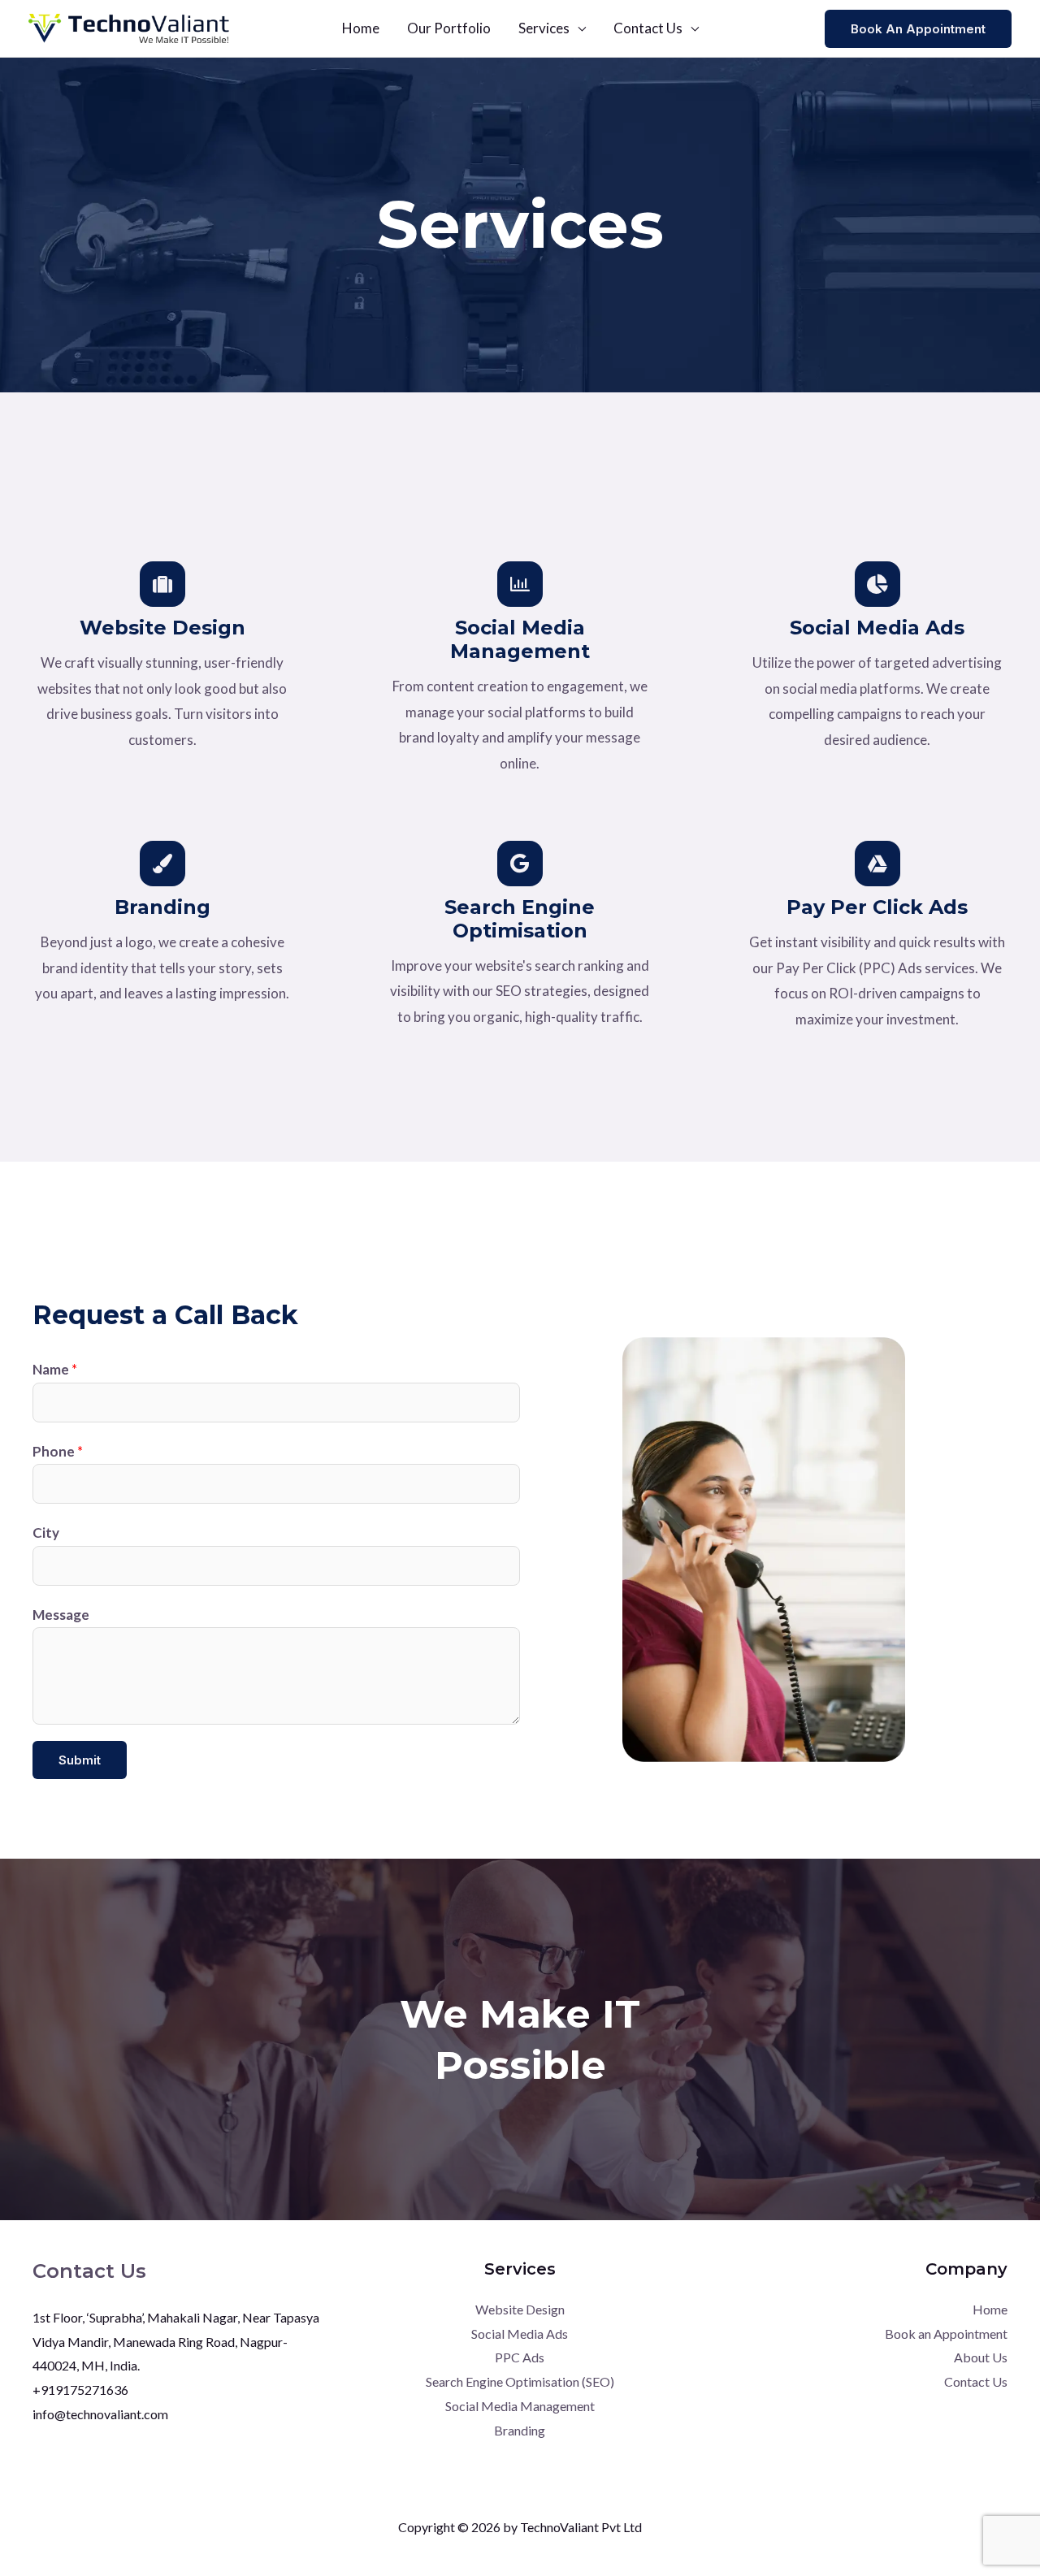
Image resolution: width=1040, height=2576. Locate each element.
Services (544, 28)
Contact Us (648, 28)
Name (55, 1369)
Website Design (520, 2309)
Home (361, 28)
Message (61, 1615)
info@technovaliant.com (100, 2414)
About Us (981, 2357)
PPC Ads (520, 2357)
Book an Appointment (946, 2334)
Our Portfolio (449, 28)
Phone (58, 1451)
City (46, 1533)
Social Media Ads (520, 2334)
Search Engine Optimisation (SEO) (520, 2381)
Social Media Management (520, 2406)
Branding (520, 2430)
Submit (80, 1760)
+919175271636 (80, 2390)
